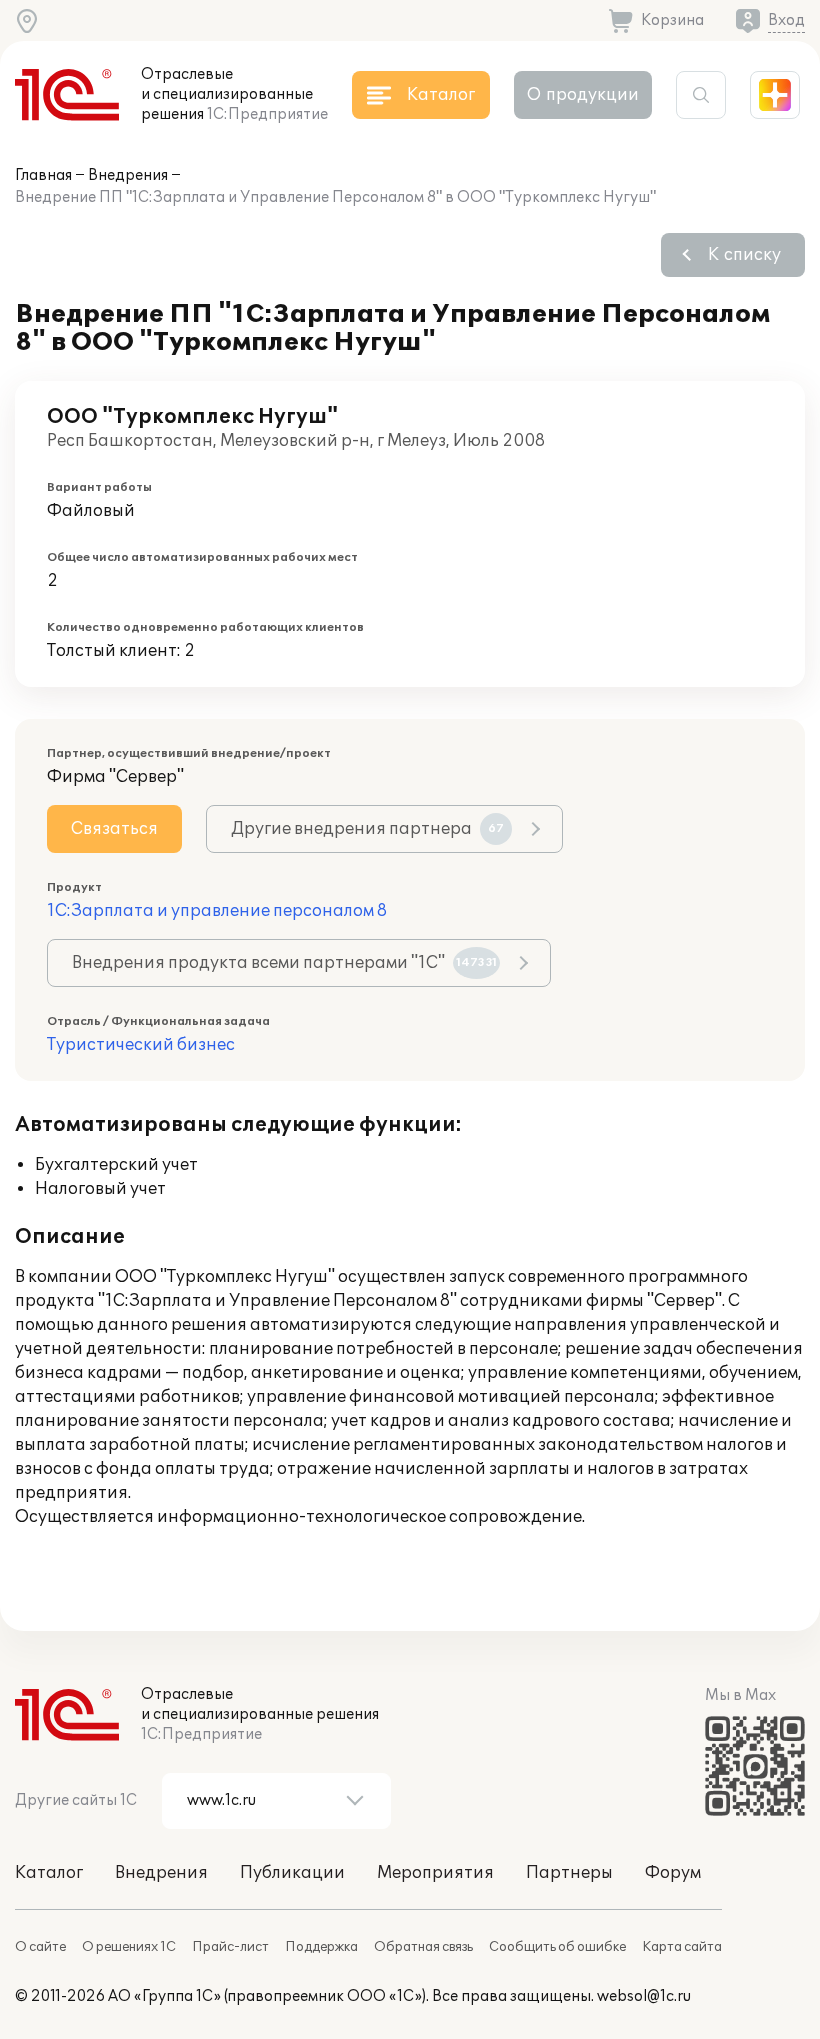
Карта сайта (682, 1947)
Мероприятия (435, 1873)
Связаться (114, 829)
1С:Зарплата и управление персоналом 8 (217, 911)
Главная (43, 175)
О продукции (583, 95)
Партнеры (569, 1873)
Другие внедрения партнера (367, 829)
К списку (744, 255)
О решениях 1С (129, 1947)
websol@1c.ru (644, 1996)
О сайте (40, 1947)
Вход (786, 20)
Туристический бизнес (141, 1045)
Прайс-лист (230, 1947)
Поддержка (321, 1947)
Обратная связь (423, 1947)
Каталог (49, 1873)
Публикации (292, 1873)
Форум (673, 1873)
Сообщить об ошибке (557, 1947)
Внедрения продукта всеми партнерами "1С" (284, 963)
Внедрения (128, 175)
